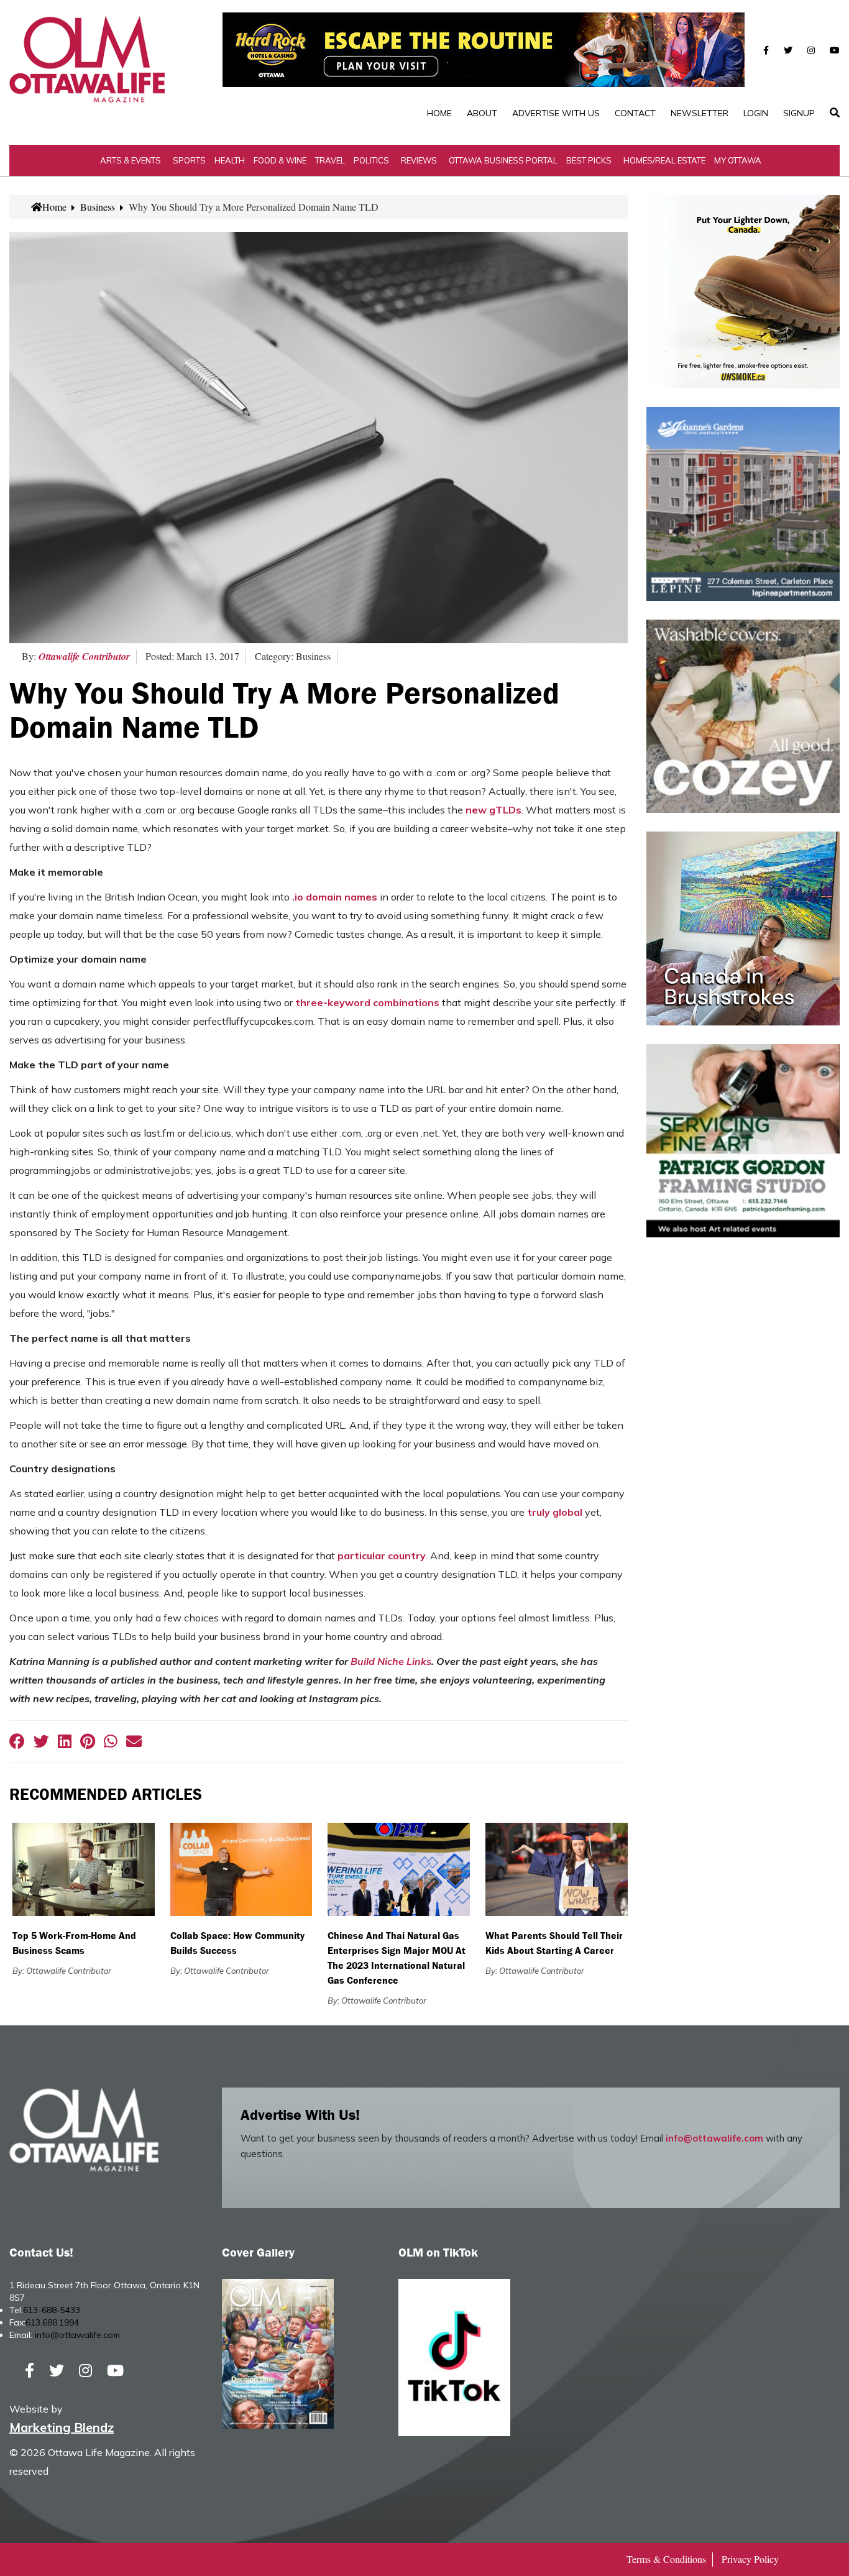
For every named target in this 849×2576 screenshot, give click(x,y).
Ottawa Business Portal (503, 160)
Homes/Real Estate (664, 160)
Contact (635, 113)
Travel (330, 160)
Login (756, 113)
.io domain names (335, 897)
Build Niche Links (391, 1661)
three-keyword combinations (367, 1002)
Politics (371, 160)
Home (439, 113)
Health (230, 160)
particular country (382, 1556)
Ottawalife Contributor (84, 656)
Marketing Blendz (62, 2427)
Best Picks (589, 160)
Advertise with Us (556, 113)
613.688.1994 (52, 2322)
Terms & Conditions (666, 2559)
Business (98, 207)
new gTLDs (493, 810)
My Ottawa (738, 160)
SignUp (799, 113)
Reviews (419, 160)
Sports (189, 160)
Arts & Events (131, 160)
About (482, 113)
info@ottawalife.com (714, 2138)
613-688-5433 (52, 2310)
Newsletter (700, 113)
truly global (555, 1512)
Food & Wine (280, 160)
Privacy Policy (750, 2559)
